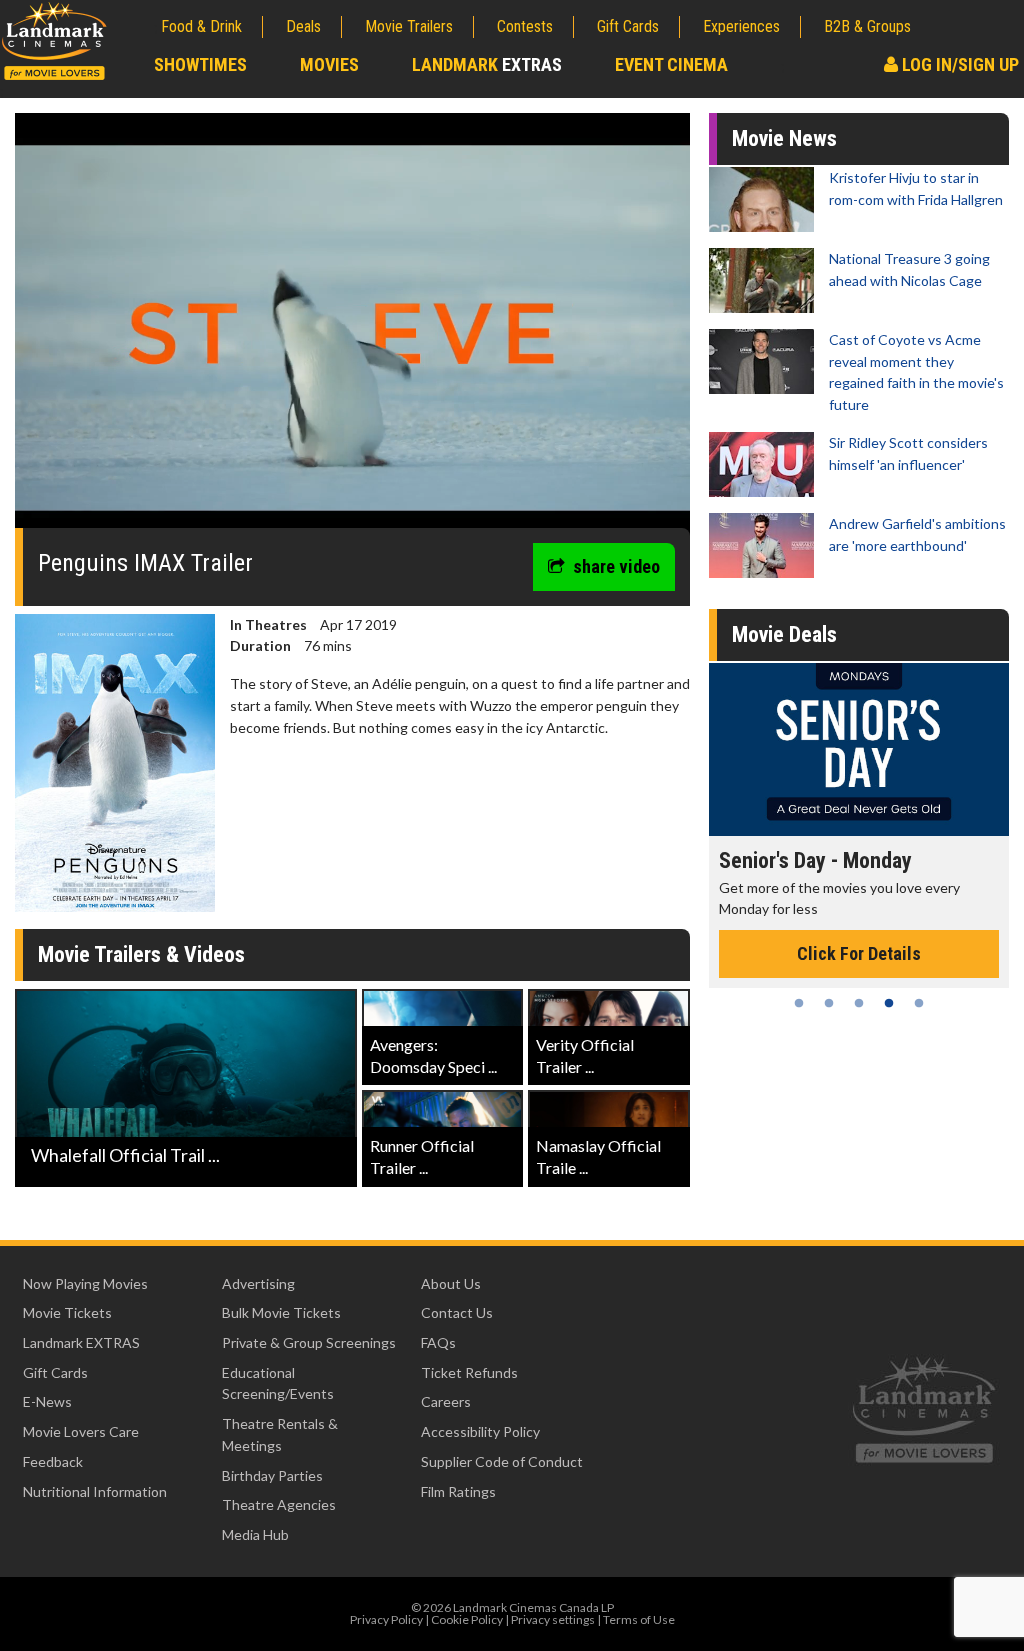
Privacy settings (553, 1619)
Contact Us (457, 1312)
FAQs (438, 1342)
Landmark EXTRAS (81, 1342)
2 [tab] (829, 1003)
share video (616, 566)
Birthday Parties (272, 1475)
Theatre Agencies (279, 1504)
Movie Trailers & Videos (141, 954)
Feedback (53, 1461)
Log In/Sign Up (958, 64)
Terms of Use (639, 1619)
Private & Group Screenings (309, 1342)
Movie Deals (784, 634)
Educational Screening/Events (278, 1383)
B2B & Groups (867, 26)
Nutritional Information (95, 1491)
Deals (303, 26)
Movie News (784, 138)
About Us (451, 1283)
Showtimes (200, 64)
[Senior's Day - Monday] (859, 749)
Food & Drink (201, 26)
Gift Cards (628, 26)
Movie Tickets (67, 1312)
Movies (329, 64)
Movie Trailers (409, 26)
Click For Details (859, 953)
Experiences (741, 26)
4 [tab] (889, 1003)
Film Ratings (458, 1491)
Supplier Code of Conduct (502, 1461)
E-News (47, 1401)
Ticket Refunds (469, 1372)
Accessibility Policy (480, 1431)
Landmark (487, 64)
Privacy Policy (386, 1619)
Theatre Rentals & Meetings (280, 1434)
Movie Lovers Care (81, 1431)
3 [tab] (859, 1003)
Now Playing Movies (85, 1283)
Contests (525, 26)
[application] (352, 328)
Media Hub (255, 1534)
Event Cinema (671, 64)
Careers (446, 1401)
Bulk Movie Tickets (281, 1312)
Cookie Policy (467, 1619)
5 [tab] (919, 1003)
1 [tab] (799, 1003)
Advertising (258, 1283)
